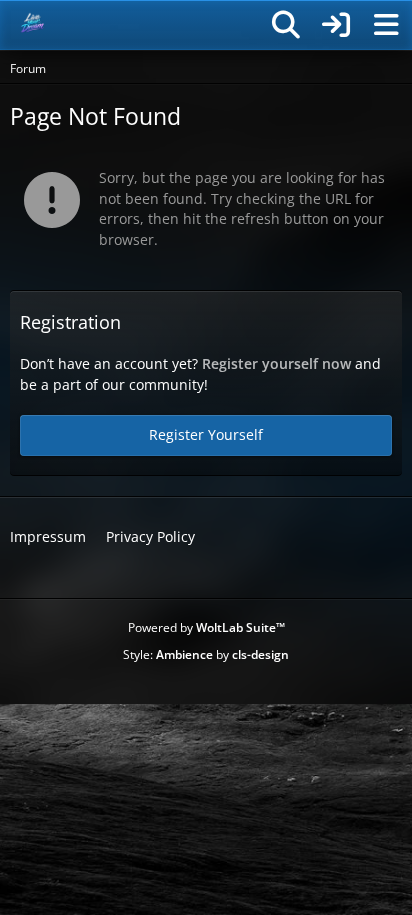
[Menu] (386, 25)
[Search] (286, 25)
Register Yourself (206, 434)
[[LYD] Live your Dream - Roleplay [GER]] (32, 25)
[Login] (336, 25)
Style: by (206, 654)
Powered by (206, 627)
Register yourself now (276, 363)
